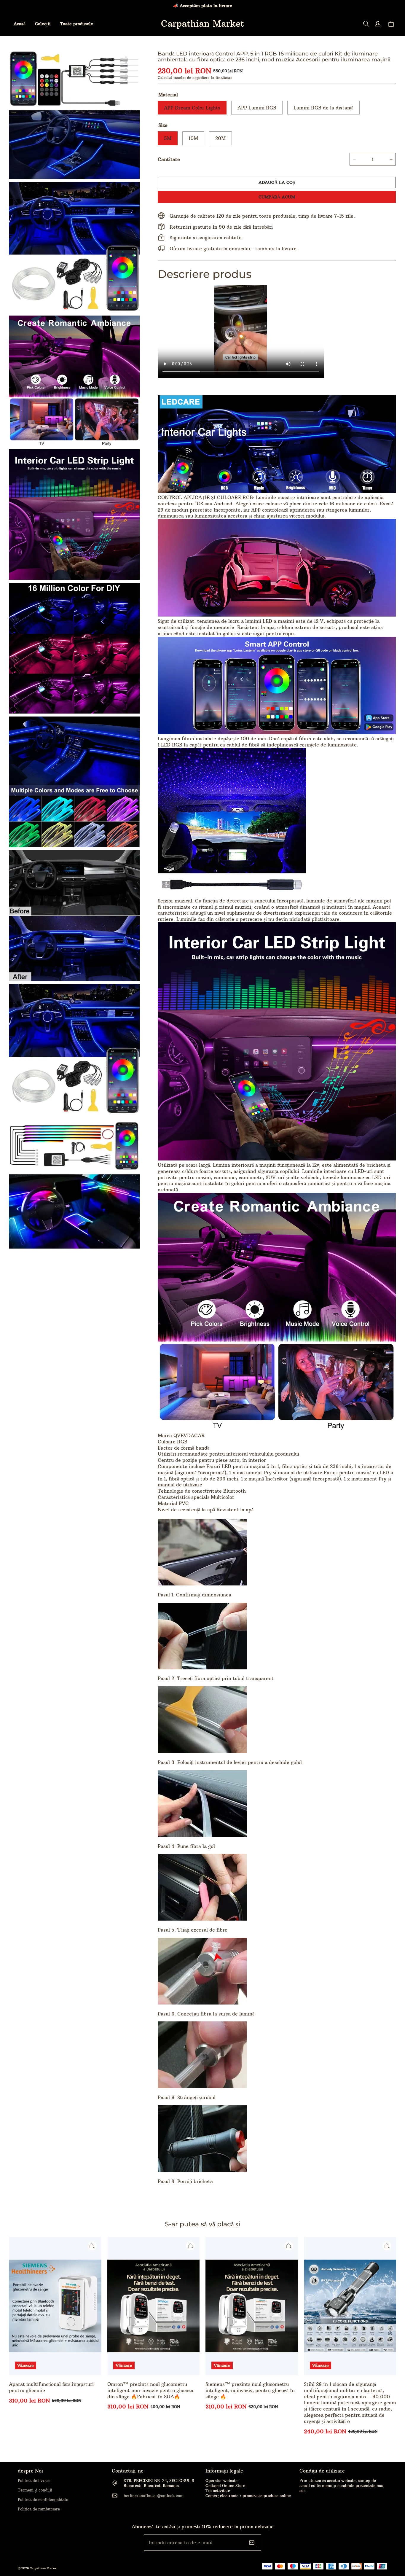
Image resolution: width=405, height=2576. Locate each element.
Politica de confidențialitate (43, 2499)
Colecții (43, 24)
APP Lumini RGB (257, 108)
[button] (366, 24)
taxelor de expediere (192, 78)
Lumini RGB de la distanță (323, 108)
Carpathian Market (43, 2568)
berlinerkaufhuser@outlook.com (154, 2496)
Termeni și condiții (35, 2490)
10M (193, 138)
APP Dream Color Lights (192, 108)
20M (220, 138)
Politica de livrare (34, 2481)
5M (168, 138)
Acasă (20, 24)
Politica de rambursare (39, 2509)
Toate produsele (77, 24)
